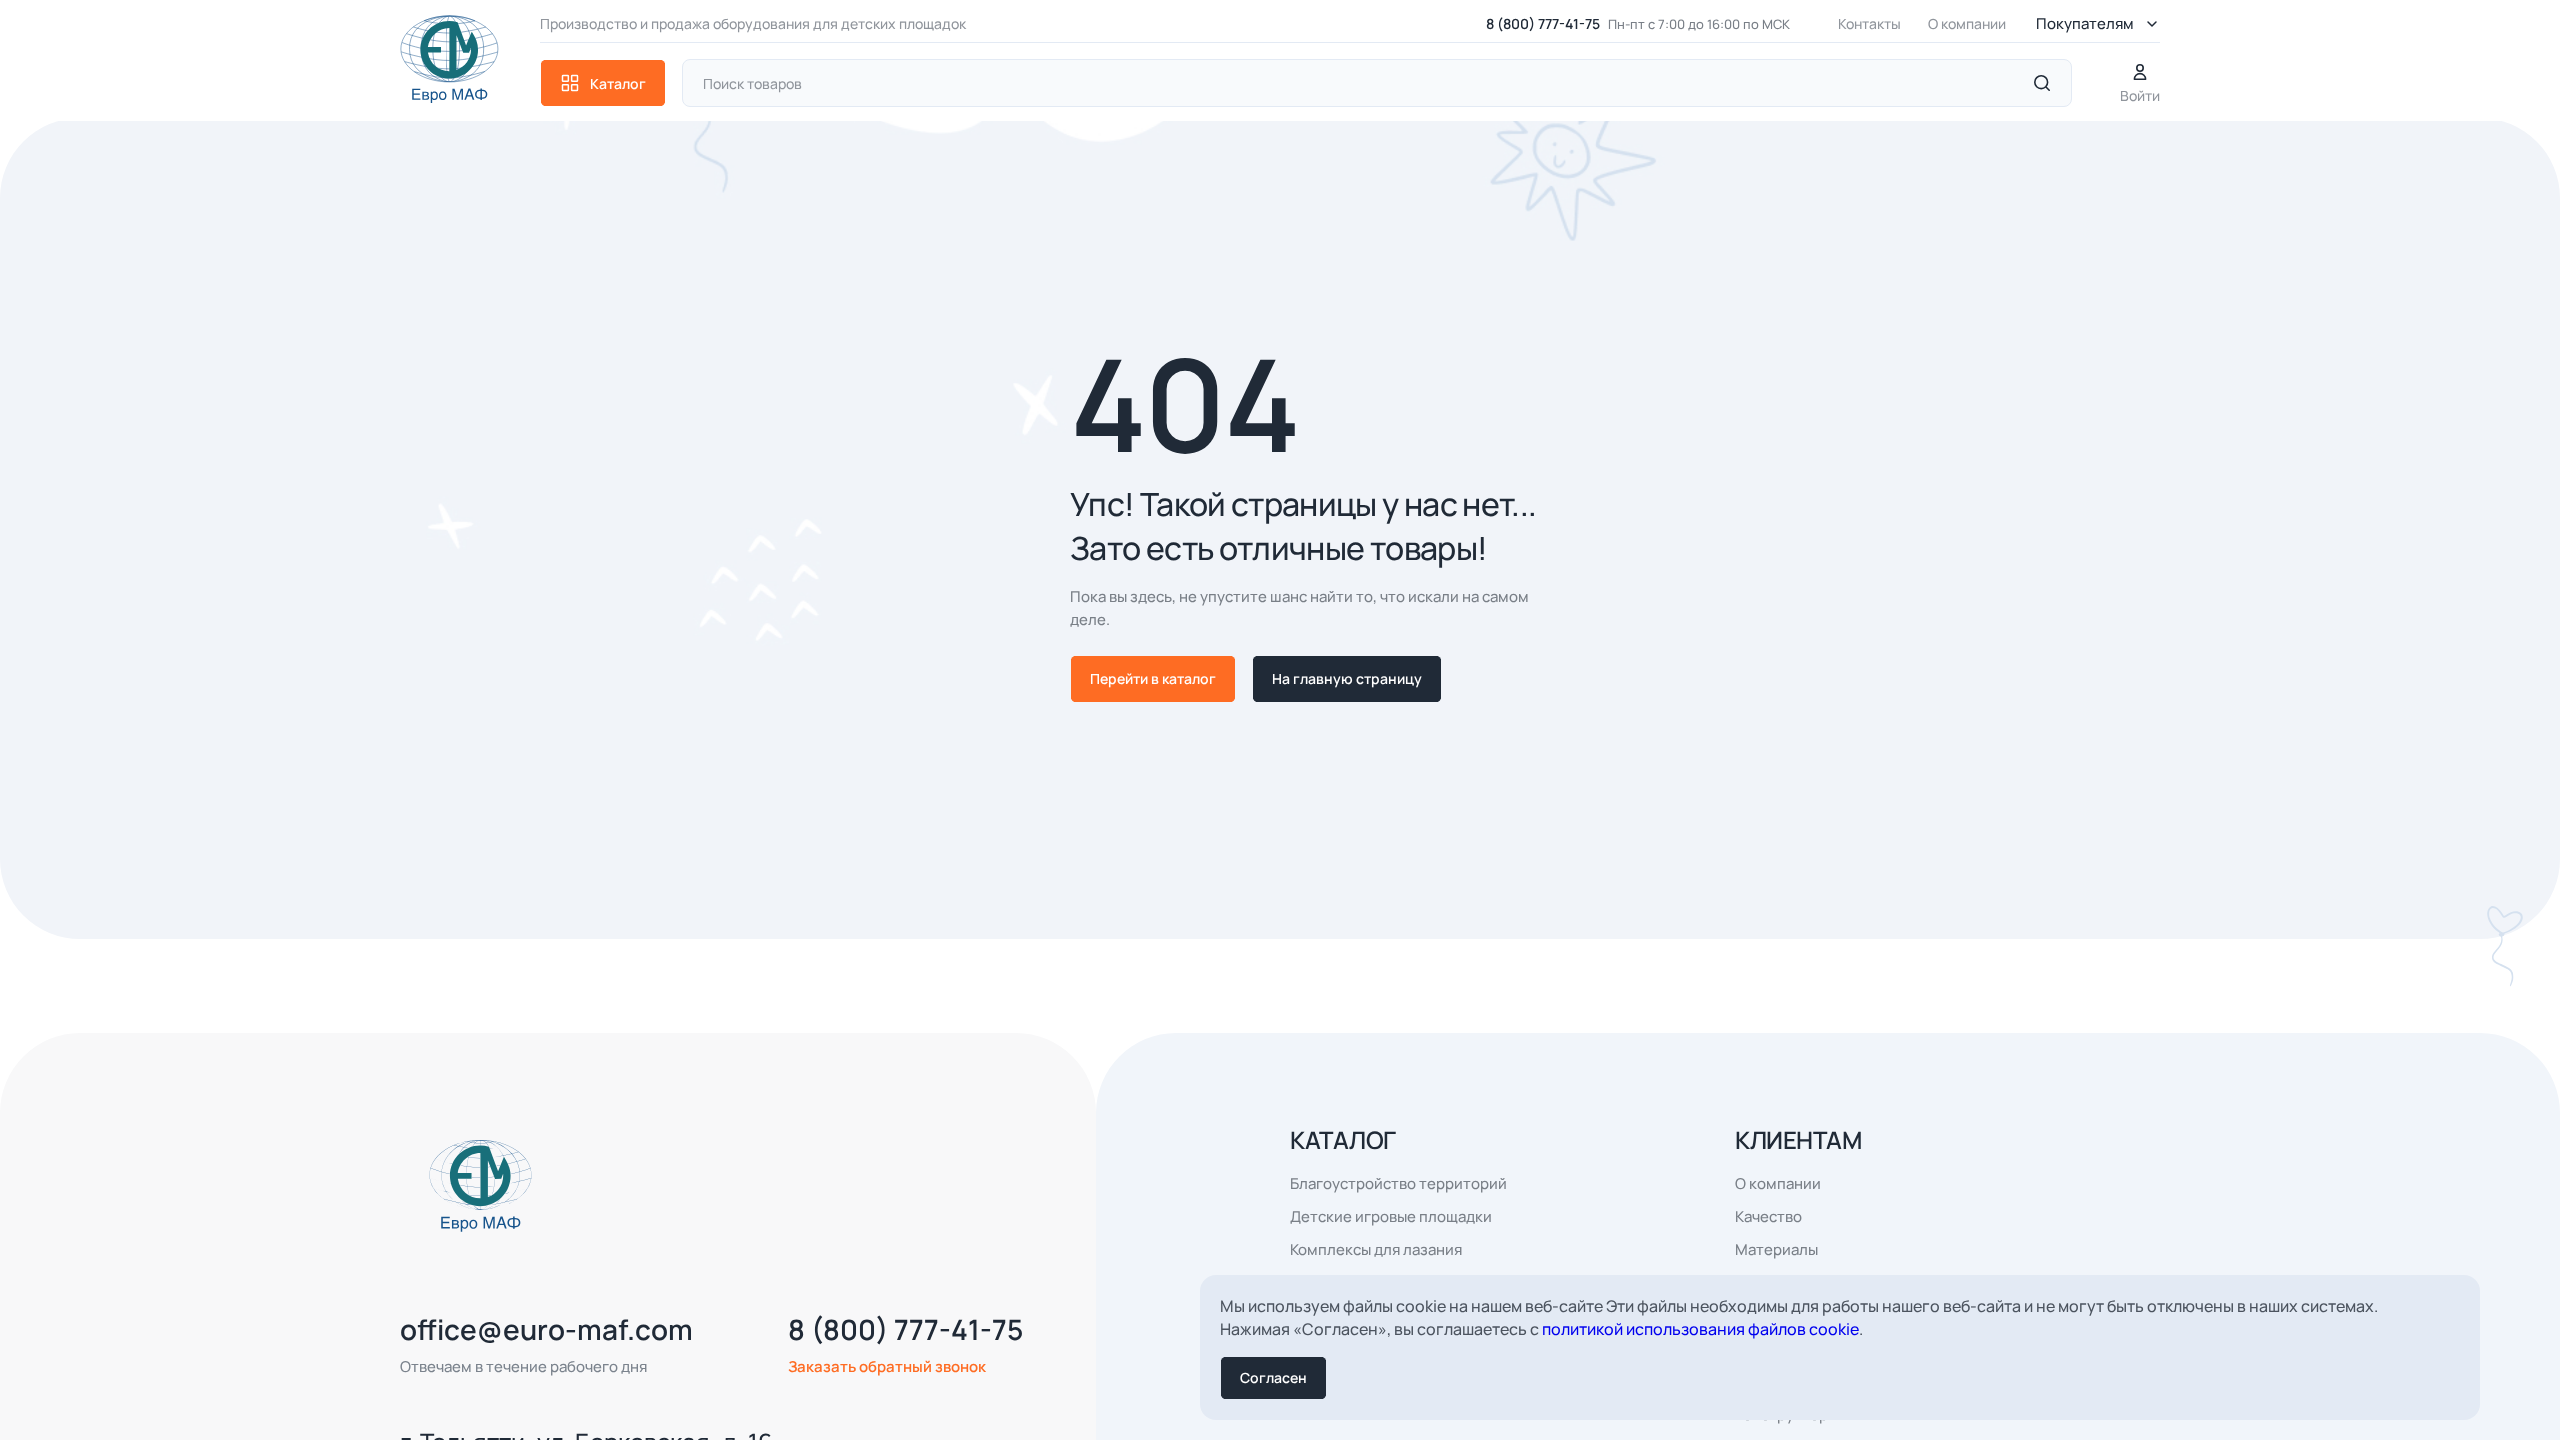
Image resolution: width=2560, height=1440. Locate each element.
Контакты (1869, 23)
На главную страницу (1347, 678)
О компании (1967, 23)
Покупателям (2085, 23)
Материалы (1776, 1249)
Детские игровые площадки (1391, 1216)
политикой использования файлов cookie (1700, 1329)
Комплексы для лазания (1376, 1249)
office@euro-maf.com (546, 1329)
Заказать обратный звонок (887, 1366)
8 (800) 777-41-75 (1543, 23)
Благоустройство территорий (1398, 1183)
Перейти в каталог (1153, 678)
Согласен (1273, 1377)
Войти (2140, 95)
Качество (1768, 1216)
